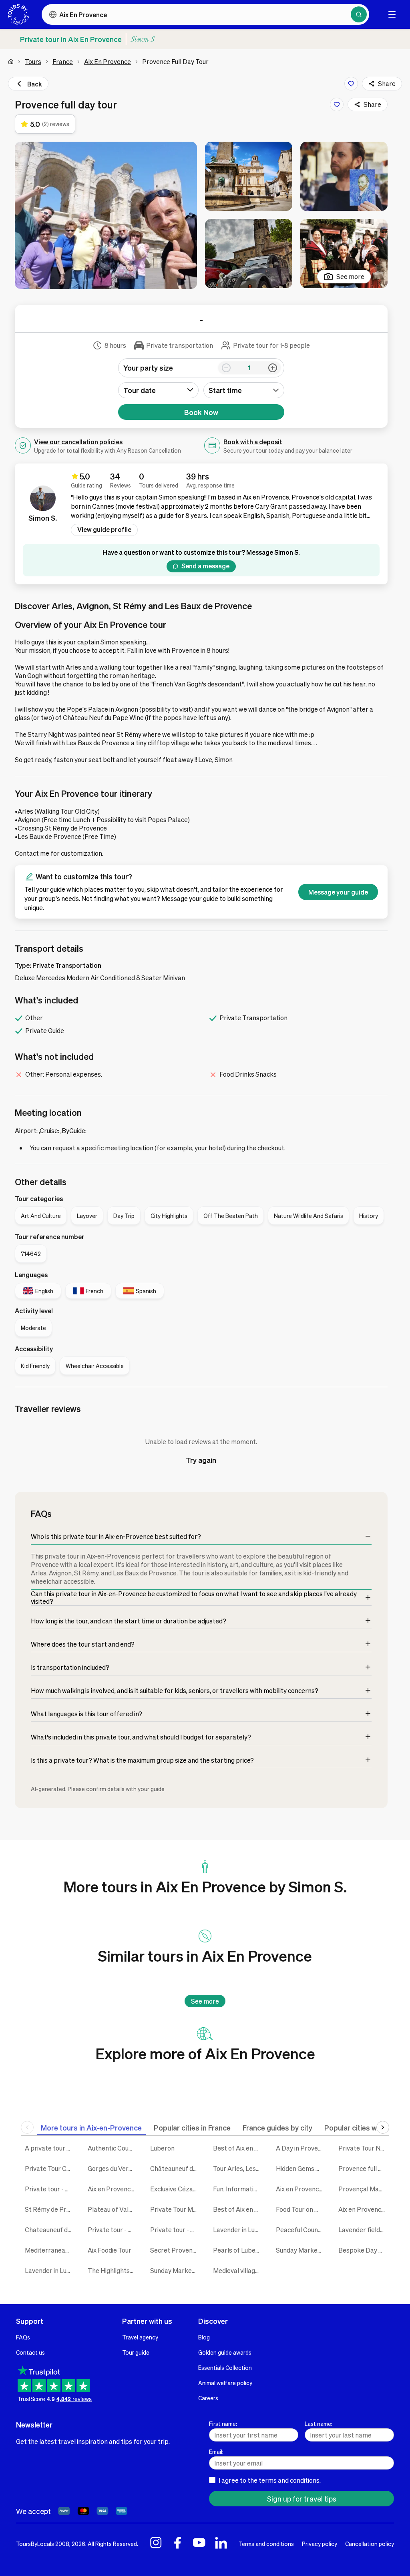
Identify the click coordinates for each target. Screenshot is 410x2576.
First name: (223, 2424)
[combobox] (244, 390)
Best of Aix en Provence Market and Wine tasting (238, 2209)
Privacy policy (320, 2544)
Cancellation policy (370, 2544)
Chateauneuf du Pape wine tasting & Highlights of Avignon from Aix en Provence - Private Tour (50, 2230)
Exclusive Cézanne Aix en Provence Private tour (176, 2189)
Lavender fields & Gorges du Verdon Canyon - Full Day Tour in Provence (364, 2230)
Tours (33, 61)
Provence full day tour (364, 2168)
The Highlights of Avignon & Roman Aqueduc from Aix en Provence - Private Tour (113, 2270)
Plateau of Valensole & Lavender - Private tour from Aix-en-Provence (113, 2209)
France (63, 61)
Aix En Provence (108, 61)
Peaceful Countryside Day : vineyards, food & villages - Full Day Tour (301, 2230)
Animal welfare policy (225, 2383)
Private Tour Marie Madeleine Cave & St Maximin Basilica (176, 2209)
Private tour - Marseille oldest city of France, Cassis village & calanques (176, 2230)
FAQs (23, 2337)
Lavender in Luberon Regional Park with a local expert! (238, 2230)
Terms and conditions (266, 2544)
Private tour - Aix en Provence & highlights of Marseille (50, 2189)
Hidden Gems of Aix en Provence (301, 2168)
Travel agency (140, 2337)
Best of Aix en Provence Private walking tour (238, 2148)
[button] (106, 215)
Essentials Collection (225, 2367)
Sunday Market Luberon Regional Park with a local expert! (301, 2250)
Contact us (30, 2352)
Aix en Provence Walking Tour (364, 2209)
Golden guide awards (225, 2352)
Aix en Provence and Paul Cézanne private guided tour (113, 2189)
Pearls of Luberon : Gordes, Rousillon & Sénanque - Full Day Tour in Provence (238, 2250)
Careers (208, 2398)
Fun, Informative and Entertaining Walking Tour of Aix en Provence (238, 2189)
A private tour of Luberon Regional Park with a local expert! (50, 2148)
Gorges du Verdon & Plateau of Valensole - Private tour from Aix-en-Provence (113, 2168)
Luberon (162, 2148)
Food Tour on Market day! (301, 2209)
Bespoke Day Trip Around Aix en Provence (364, 2250)
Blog (204, 2337)
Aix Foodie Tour (110, 2250)
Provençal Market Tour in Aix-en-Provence (364, 2189)
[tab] (91, 2128)
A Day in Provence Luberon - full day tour (301, 2148)
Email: (216, 2452)
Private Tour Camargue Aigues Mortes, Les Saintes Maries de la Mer (50, 2168)
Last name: (319, 2424)
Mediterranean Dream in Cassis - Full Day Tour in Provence (50, 2250)
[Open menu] (392, 14)
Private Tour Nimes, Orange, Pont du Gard (364, 2148)
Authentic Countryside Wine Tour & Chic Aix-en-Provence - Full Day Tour (113, 2148)
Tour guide (136, 2352)
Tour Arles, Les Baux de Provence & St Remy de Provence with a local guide (238, 2168)
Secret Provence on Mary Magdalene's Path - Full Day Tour (176, 2250)
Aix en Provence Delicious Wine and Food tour (301, 2189)
